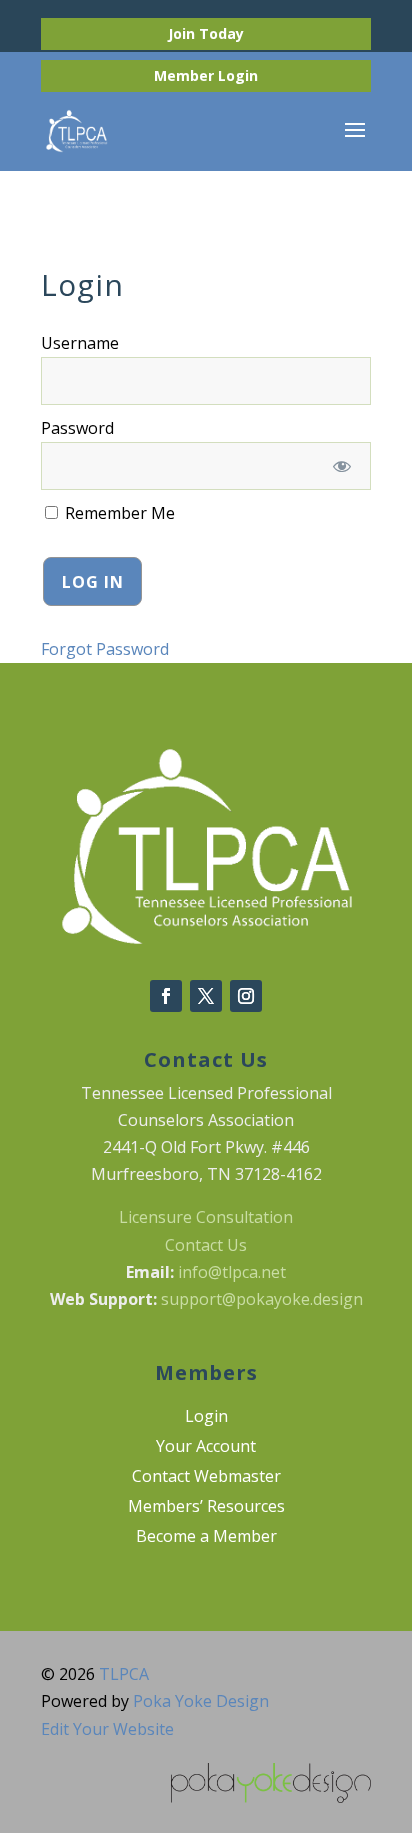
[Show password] (341, 466)
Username (80, 343)
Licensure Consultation (206, 1217)
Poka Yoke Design (201, 1701)
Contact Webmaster (206, 1478)
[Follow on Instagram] (246, 996)
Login (238, 75)
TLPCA (124, 1674)
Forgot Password (105, 649)
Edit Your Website (107, 1729)
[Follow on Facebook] (166, 996)
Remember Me (118, 513)
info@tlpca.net (232, 1272)
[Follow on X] (206, 996)
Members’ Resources (206, 1508)
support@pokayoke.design (262, 1299)
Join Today (206, 33)
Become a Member (206, 1538)
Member (186, 75)
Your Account (206, 1448)
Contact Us (206, 1245)
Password (77, 428)
